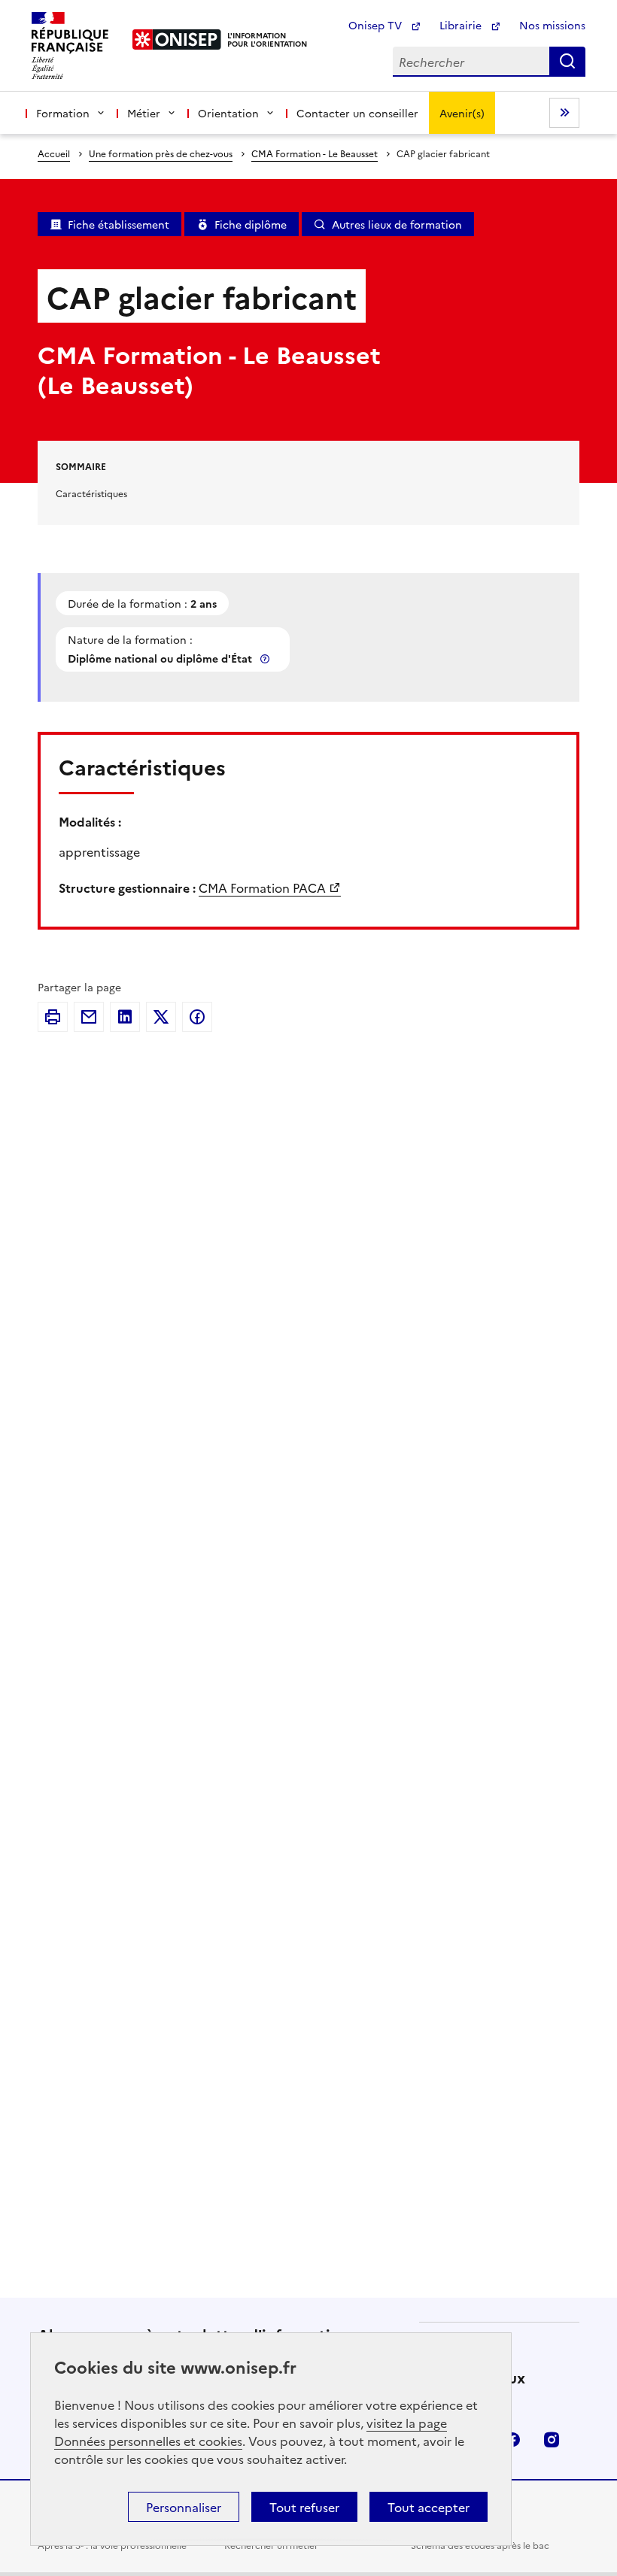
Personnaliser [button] (184, 2507)
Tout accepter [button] (429, 2507)
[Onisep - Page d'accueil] (177, 39)
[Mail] (89, 1017)
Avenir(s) (462, 113)
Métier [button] (144, 113)
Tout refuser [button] (304, 2507)
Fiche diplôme (251, 224)
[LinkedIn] (125, 1017)
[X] (161, 1017)
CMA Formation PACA (262, 887)
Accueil (54, 153)
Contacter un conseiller (357, 113)
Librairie (462, 25)
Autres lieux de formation (397, 224)
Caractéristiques (91, 493)
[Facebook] (197, 1017)
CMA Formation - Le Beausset (315, 153)
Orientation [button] (228, 113)
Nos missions (552, 25)
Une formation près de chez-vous (161, 153)
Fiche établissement (119, 224)
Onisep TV (377, 25)
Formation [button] (63, 113)
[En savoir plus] (266, 658)
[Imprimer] (53, 1017)
